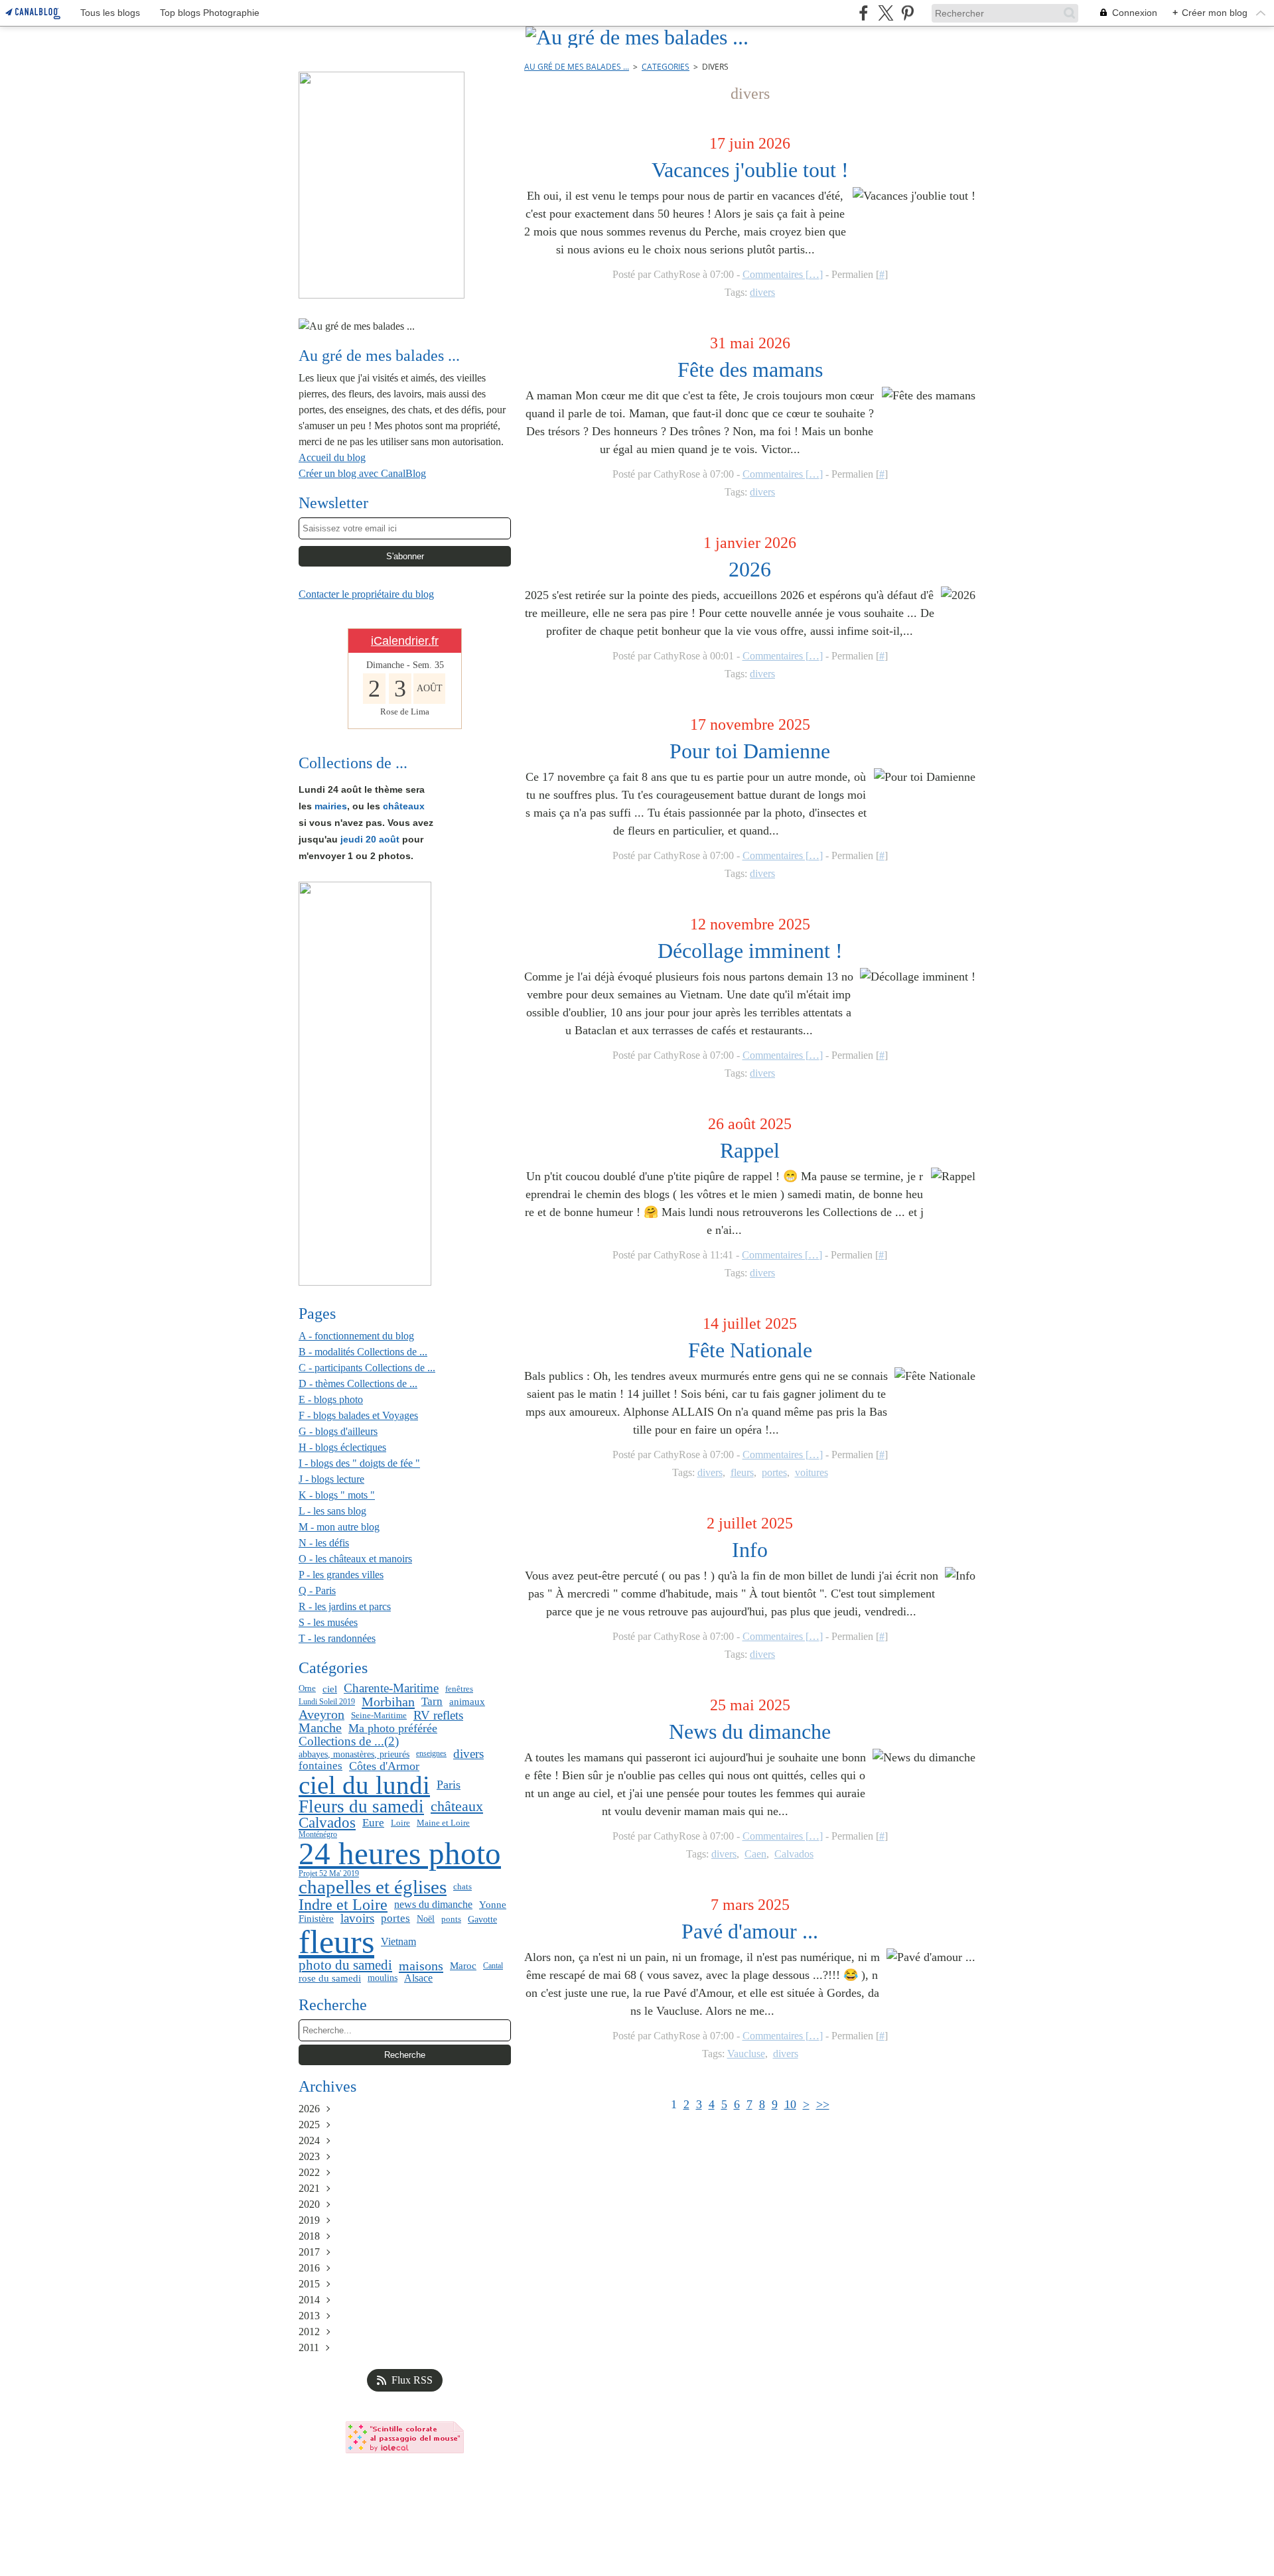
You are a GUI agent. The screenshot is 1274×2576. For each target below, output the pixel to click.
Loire (400, 1823)
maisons (421, 1966)
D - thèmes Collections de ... (358, 1384)
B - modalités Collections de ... (363, 1352)
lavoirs (357, 1919)
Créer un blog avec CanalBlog (362, 473)
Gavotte (482, 1919)
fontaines (320, 1766)
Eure (373, 1823)
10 (790, 2104)
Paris (449, 1785)
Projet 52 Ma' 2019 (329, 1873)
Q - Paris (317, 1591)
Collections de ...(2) (349, 1741)
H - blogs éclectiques (342, 1447)
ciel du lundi (364, 1786)
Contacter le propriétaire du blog (366, 594)
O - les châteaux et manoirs (355, 1559)
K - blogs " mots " (337, 1495)
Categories (666, 67)
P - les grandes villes (341, 1575)
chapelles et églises (373, 1887)
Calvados (327, 1823)
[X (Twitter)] (885, 13)
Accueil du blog (332, 457)
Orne (307, 1689)
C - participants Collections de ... (367, 1368)
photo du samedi (345, 1965)
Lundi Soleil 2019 (327, 1702)
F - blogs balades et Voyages (358, 1415)
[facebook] (864, 13)
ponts (451, 1919)
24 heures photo (400, 1855)
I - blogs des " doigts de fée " (359, 1463)
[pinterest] (907, 13)
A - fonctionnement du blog (356, 1336)
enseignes (431, 1753)
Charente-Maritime (391, 1689)
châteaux (457, 1806)
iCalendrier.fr (405, 641)
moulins (383, 1978)
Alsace (418, 1978)
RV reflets (438, 1715)
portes (395, 1919)
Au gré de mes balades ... (577, 67)
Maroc (463, 1965)
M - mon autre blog (339, 1527)
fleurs (336, 1942)
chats (462, 1887)
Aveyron (321, 1715)
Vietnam (398, 1942)
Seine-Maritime (379, 1715)
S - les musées (328, 1622)
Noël (426, 1919)
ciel (330, 1689)
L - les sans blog (332, 1511)
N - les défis (324, 1543)
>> (823, 2104)
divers (468, 1754)
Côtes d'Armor (384, 1766)
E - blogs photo (331, 1399)
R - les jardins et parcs (345, 1606)
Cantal (493, 1966)
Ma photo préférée (393, 1728)
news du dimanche (433, 1905)
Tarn (432, 1702)
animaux (467, 1701)
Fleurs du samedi (361, 1807)
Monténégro (318, 1834)
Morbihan (388, 1702)
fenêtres (459, 1689)
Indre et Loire (343, 1905)
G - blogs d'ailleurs (338, 1431)
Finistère (316, 1919)
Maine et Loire (443, 1823)
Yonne (493, 1905)
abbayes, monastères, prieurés (354, 1754)
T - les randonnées (337, 1638)
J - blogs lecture (331, 1479)
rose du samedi (330, 1978)
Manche (320, 1728)
